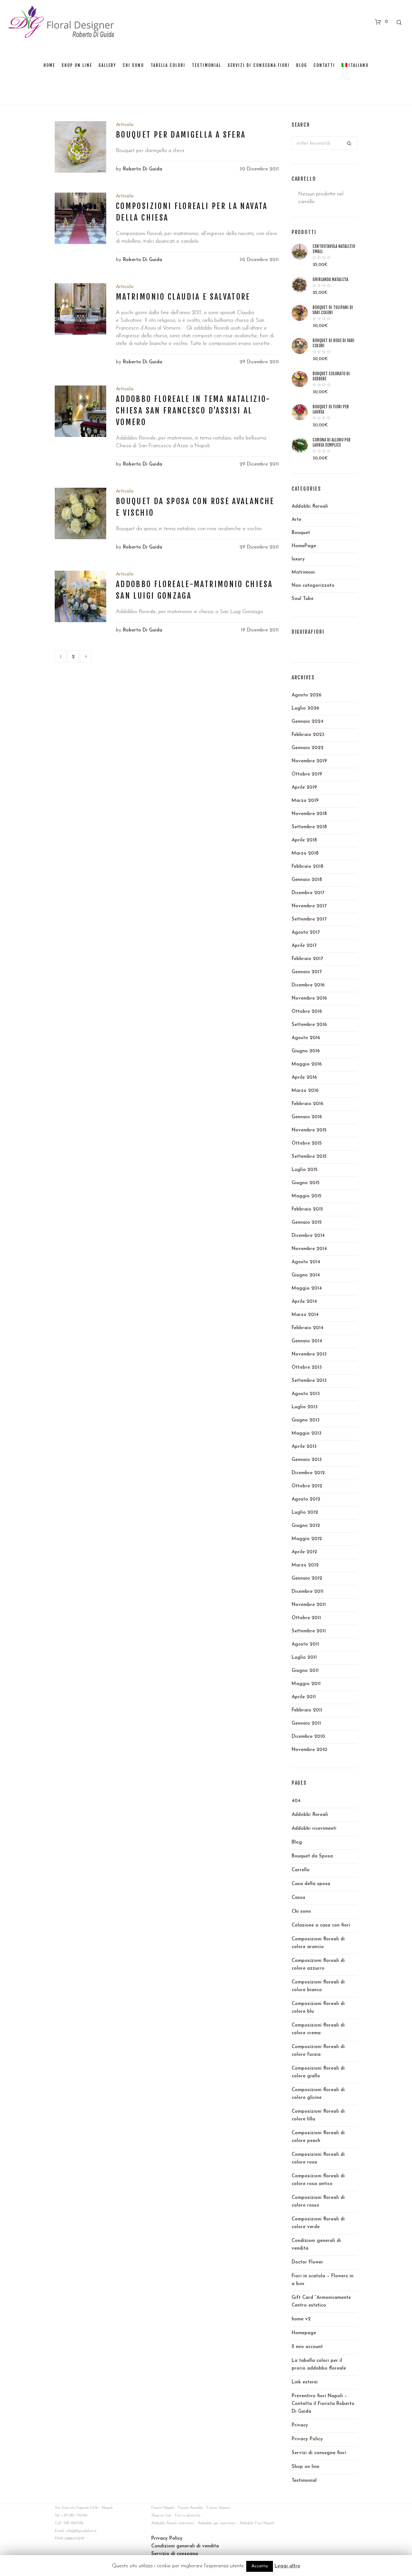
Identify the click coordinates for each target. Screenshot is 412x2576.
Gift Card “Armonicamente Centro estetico (321, 2302)
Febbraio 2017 (307, 959)
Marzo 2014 (305, 1315)
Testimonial (304, 2481)
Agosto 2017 (306, 933)
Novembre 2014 (309, 1249)
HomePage (304, 546)
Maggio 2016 (307, 1064)
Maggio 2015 (307, 1196)
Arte (296, 520)
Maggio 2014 (307, 1288)
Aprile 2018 (304, 840)
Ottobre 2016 (307, 1012)
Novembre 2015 (309, 1130)
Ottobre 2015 (307, 1143)
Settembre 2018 (309, 827)
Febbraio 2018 (308, 867)
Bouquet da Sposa (312, 1856)
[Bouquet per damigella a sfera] (80, 147)
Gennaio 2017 (307, 972)
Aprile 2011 (304, 1697)
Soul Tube (303, 599)
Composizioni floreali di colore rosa (318, 2159)
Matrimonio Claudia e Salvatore (183, 297)
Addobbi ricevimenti (314, 1829)
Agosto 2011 (305, 1644)
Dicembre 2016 (308, 985)
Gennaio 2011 (306, 1723)
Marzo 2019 (305, 801)
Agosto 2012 (306, 1499)
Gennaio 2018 (307, 880)
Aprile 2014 (304, 1302)
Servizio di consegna (175, 2554)
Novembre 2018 (309, 814)
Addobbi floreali (310, 507)
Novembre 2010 (309, 1750)
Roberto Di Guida (143, 169)
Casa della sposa (311, 1884)
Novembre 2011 (309, 1605)
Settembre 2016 (309, 1025)
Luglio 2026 (305, 708)
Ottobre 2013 (307, 1368)
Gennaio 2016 (307, 1117)
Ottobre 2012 (307, 1486)
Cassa (298, 1898)
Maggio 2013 (307, 1433)
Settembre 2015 (309, 1157)
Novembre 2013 (309, 1354)
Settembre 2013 (309, 1381)
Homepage (304, 2333)
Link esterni (305, 2382)
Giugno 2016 (306, 1051)
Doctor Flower (307, 2262)
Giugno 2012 (306, 1526)
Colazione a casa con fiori (321, 1925)
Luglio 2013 (305, 1407)
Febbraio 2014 (308, 1328)
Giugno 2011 (305, 1671)
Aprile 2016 (304, 1078)
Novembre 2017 (309, 906)
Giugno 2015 (306, 1183)
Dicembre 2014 (308, 1236)
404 (296, 1801)
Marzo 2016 (305, 1091)
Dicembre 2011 (308, 1592)
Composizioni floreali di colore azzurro (318, 1965)
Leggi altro (287, 2566)
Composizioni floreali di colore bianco (318, 1986)
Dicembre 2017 (308, 893)
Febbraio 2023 (308, 735)
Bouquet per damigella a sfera (181, 135)
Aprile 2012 (304, 1552)
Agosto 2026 (307, 695)
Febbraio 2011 (307, 1710)
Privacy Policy (307, 2439)
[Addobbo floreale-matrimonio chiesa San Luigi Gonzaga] (80, 596)
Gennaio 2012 (307, 1578)
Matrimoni (303, 572)
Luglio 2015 (305, 1170)
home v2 (301, 2319)
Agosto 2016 (306, 1038)
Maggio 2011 (306, 1684)
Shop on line (305, 2467)
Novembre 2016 (309, 998)
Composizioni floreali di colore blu (318, 2008)
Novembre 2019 (309, 761)
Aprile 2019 (304, 788)
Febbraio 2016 (308, 1104)
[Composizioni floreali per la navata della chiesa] (80, 218)
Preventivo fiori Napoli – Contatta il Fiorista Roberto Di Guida (323, 2404)
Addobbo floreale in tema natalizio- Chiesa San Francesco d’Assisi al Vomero (193, 411)
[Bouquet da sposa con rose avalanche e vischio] (80, 513)
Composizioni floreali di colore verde (318, 2223)
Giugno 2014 (306, 1275)
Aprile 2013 (304, 1447)
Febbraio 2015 (307, 1209)
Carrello (301, 1870)
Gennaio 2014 (307, 1341)
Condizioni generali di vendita (316, 2245)
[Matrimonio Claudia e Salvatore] (80, 309)
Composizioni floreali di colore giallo (318, 2072)
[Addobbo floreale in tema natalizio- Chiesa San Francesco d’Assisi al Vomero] (80, 411)
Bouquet (301, 533)
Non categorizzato (313, 586)
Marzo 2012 (305, 1565)
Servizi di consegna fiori (319, 2453)
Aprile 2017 (304, 946)
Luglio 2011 (304, 1658)
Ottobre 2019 (307, 774)
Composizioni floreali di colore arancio (318, 1943)
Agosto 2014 (306, 1262)
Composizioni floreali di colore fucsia (318, 2051)
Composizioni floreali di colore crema (318, 2029)
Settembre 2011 (309, 1631)
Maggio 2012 (307, 1539)
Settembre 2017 (309, 919)
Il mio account (307, 2347)
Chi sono (301, 1912)
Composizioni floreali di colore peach (318, 2137)
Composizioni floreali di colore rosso (318, 2202)
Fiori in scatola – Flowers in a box (323, 2280)
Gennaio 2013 (307, 1460)
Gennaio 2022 (308, 748)
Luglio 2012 (305, 1513)
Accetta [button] (260, 2566)
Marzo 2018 (305, 853)
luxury (298, 559)
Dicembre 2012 (308, 1473)
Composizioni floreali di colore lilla (318, 2115)
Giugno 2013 (306, 1420)
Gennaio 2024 (308, 722)
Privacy (300, 2425)
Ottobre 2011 (306, 1618)
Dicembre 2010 (308, 1737)
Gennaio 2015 (307, 1223)
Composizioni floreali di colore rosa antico (318, 2180)
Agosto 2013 (306, 1394)
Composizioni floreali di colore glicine (318, 2094)
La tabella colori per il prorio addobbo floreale (319, 2365)
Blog (297, 1842)
